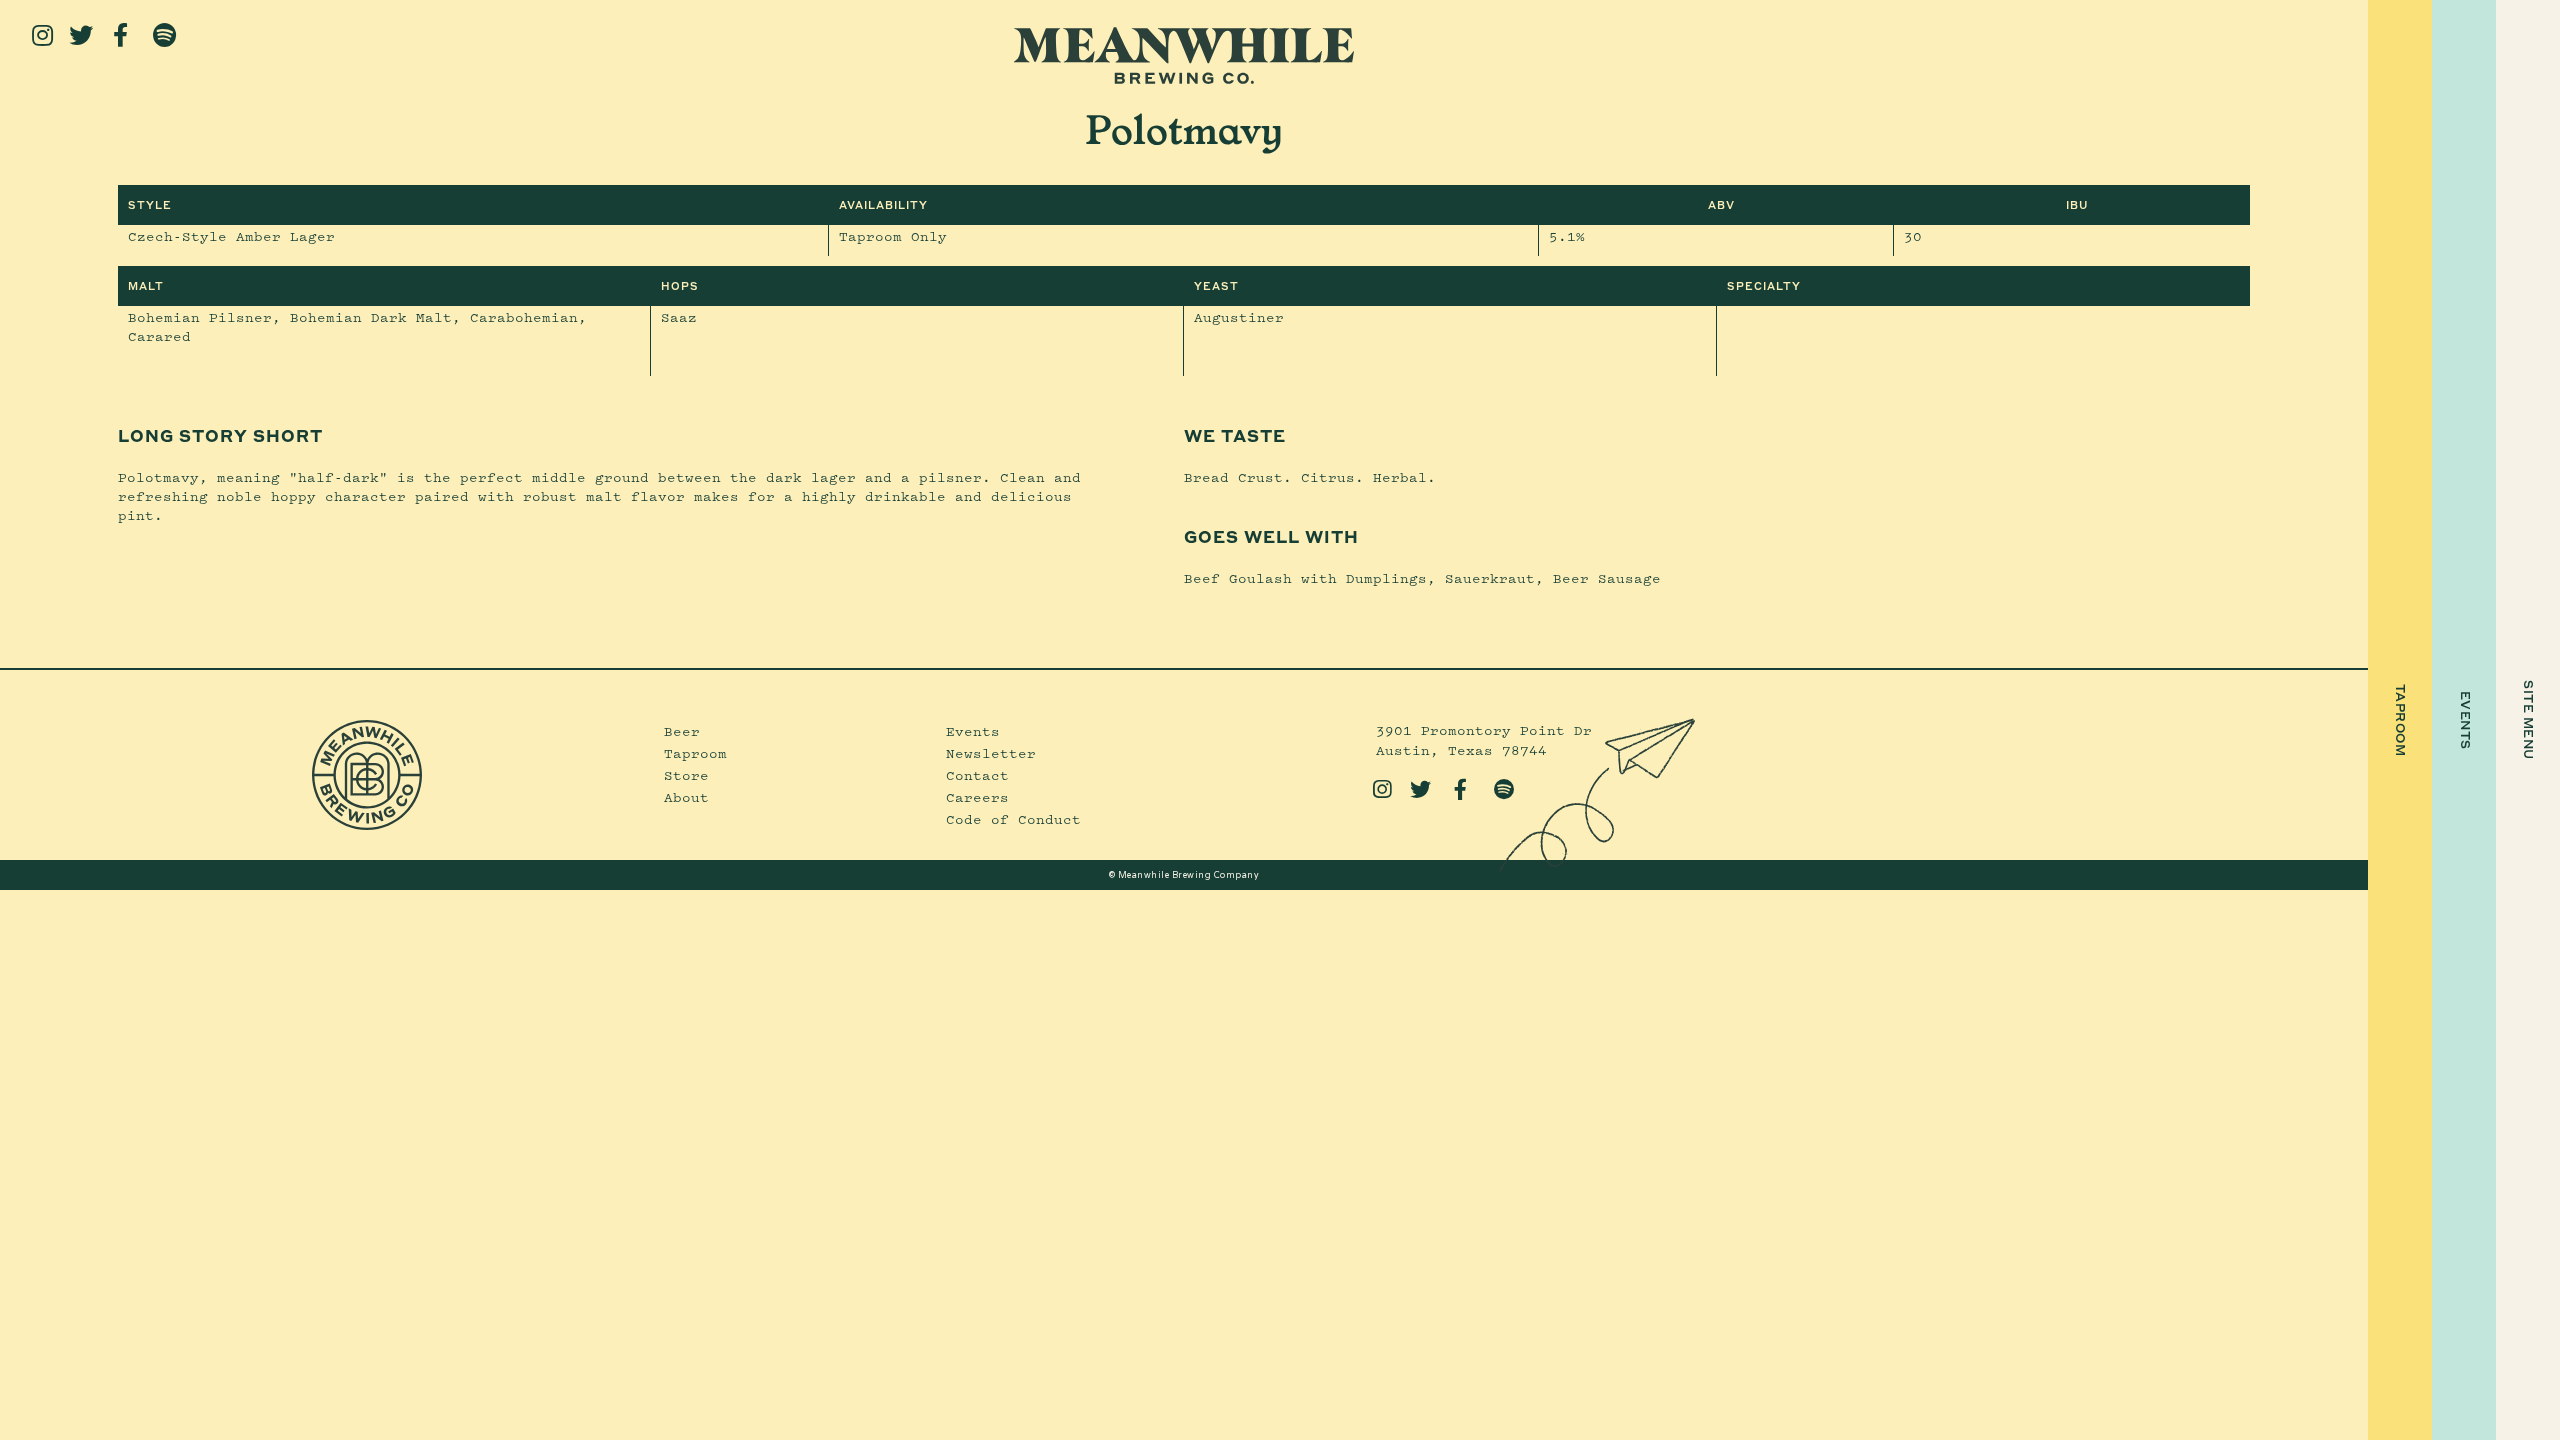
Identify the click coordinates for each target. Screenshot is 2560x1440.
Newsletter (991, 753)
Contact (977, 775)
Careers (977, 797)
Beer (682, 731)
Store (686, 775)
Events (973, 731)
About (686, 797)
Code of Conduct (1013, 819)
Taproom (695, 753)
